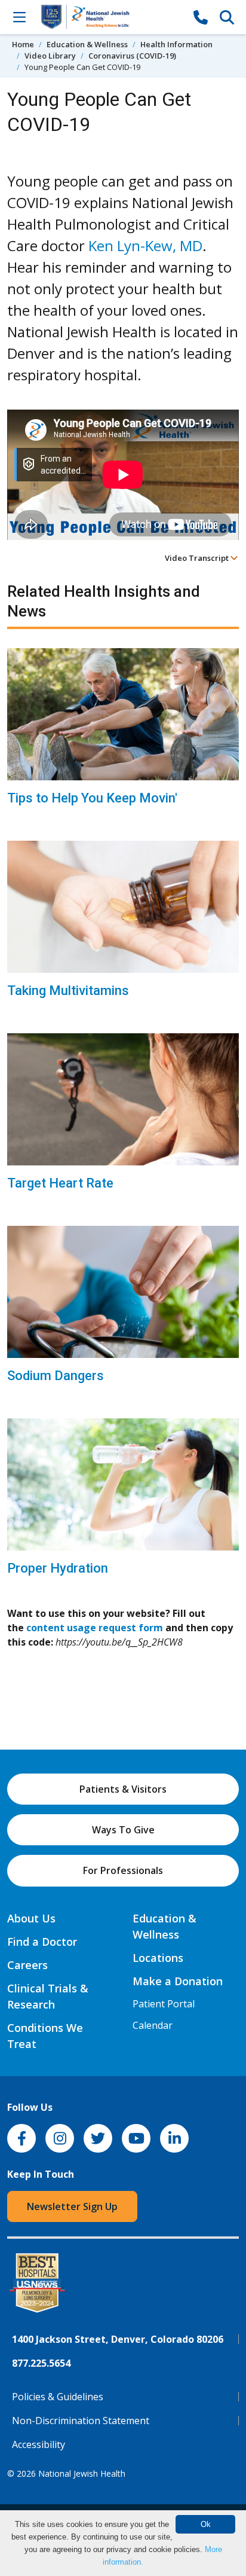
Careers (27, 1965)
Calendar (153, 2025)
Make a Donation (178, 1981)
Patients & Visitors (123, 1789)
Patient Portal (164, 2004)
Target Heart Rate (60, 1183)
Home (23, 44)
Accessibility (39, 2444)
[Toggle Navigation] (19, 17)
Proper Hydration (58, 1568)
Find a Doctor (42, 1942)
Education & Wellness (87, 44)
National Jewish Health (82, 2473)
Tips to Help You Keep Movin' (92, 798)
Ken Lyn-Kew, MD (145, 245)
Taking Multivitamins (68, 991)
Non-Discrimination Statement (81, 2421)
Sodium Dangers (56, 1376)
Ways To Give (123, 1830)
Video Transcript (198, 558)
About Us (31, 1918)
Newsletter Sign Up (72, 2206)
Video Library (50, 56)
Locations (158, 1958)
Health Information (176, 44)
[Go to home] (110, 17)
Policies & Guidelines (58, 2397)
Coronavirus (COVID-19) (132, 56)
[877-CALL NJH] (201, 17)
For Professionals (123, 1870)
